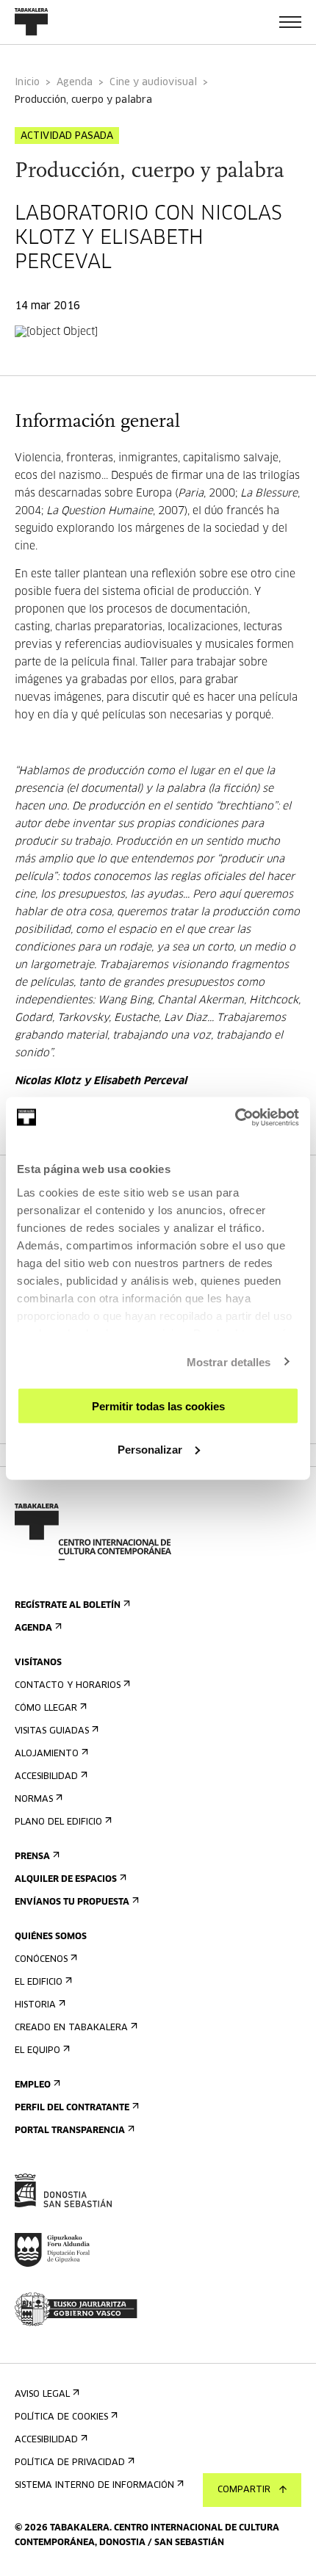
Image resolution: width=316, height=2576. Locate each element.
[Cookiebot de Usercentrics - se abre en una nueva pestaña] (235, 1117)
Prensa (32, 1857)
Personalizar (150, 1449)
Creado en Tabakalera (71, 2028)
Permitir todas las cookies (158, 1406)
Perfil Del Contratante (72, 2108)
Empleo (33, 2085)
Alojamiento (47, 1754)
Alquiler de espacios (66, 1880)
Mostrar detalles (229, 1361)
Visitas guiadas (52, 1731)
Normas (34, 1800)
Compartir (244, 2490)
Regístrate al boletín (68, 1606)
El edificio (39, 1982)
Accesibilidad (46, 1777)
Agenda (75, 83)
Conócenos (41, 1960)
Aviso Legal (42, 2395)
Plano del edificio (58, 1822)
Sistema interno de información (94, 2486)
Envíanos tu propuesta (72, 1902)
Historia (35, 2005)
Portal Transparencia (70, 2131)
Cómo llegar (46, 1709)
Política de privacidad (70, 2463)
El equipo (37, 2051)
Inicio (27, 83)
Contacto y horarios (68, 1686)
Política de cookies (61, 2417)
